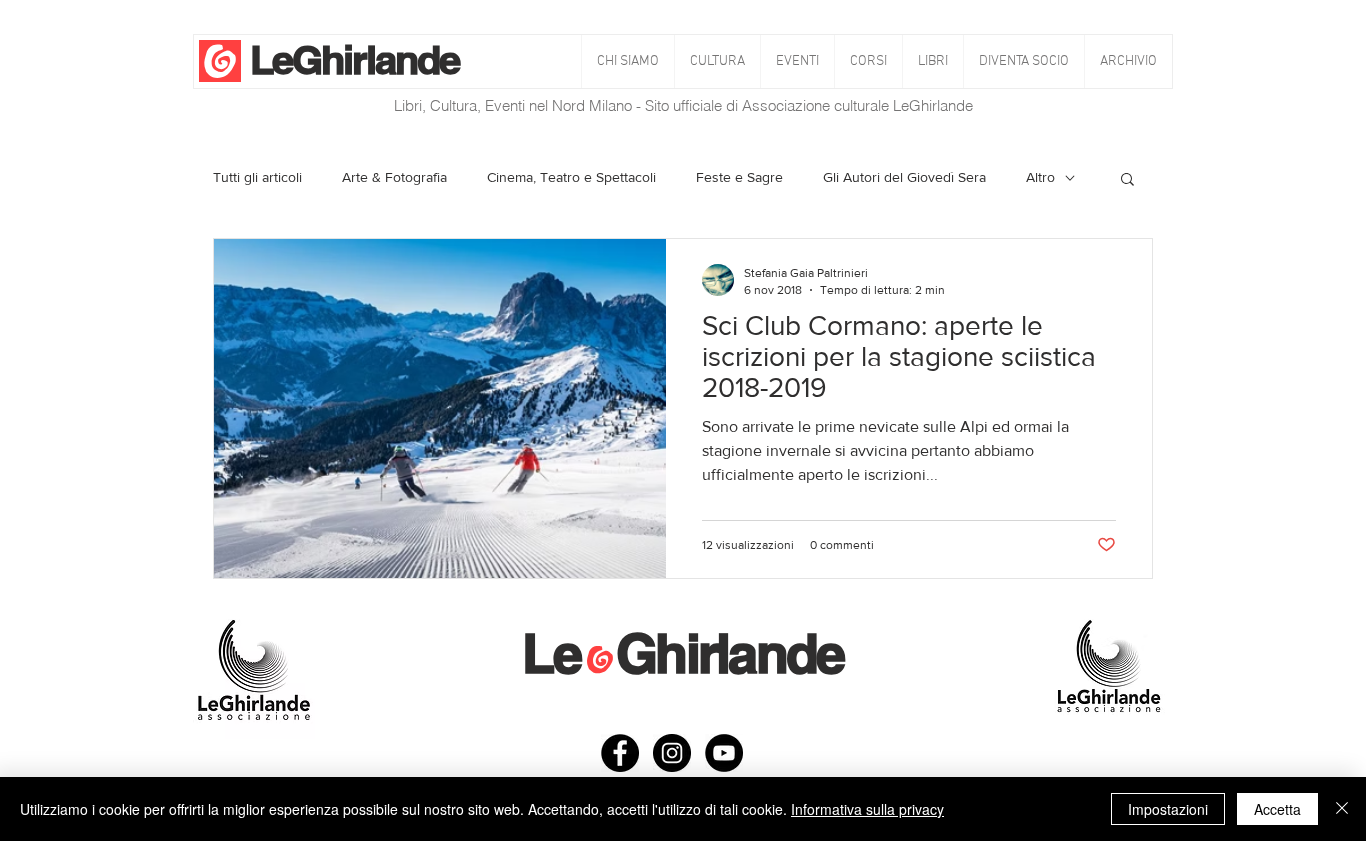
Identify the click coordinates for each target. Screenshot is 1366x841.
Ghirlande (375, 59)
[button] (717, 61)
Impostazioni (1168, 809)
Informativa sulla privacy (867, 809)
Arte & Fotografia (394, 177)
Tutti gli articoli (257, 177)
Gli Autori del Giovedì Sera (904, 177)
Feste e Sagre (739, 177)
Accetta (1277, 809)
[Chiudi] (1342, 809)
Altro (1040, 177)
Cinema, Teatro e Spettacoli (571, 177)
